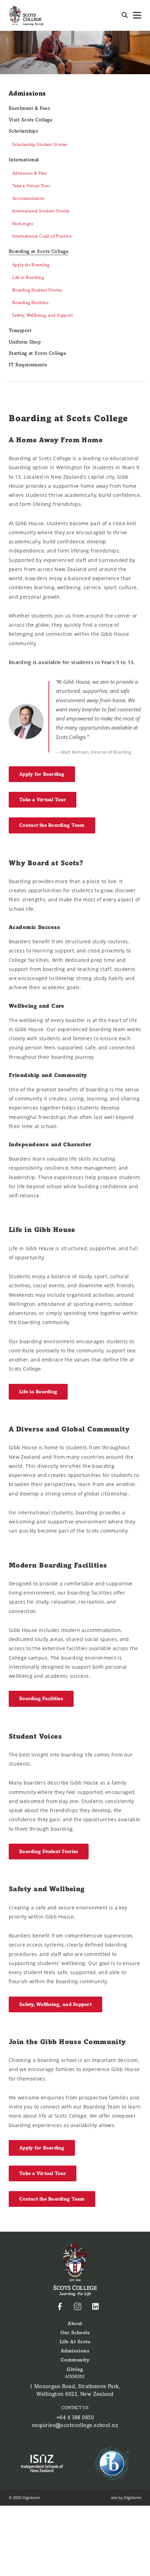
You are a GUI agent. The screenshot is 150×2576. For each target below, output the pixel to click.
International (24, 160)
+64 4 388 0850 (75, 2417)
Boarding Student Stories (37, 290)
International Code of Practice (42, 236)
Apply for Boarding (31, 265)
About (75, 2324)
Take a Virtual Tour (31, 186)
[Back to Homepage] (26, 15)
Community (75, 2360)
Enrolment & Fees (29, 108)
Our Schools (75, 2333)
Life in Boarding (28, 277)
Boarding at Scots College (39, 251)
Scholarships (23, 131)
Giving (75, 2369)
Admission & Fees (30, 173)
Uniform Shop (25, 342)
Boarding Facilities (30, 303)
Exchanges (23, 224)
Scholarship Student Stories (40, 145)
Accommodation (29, 198)
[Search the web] (125, 15)
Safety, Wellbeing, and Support (43, 315)
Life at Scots (75, 2342)
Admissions (27, 93)
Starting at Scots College (37, 353)
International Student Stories (41, 211)
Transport (20, 330)
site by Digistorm (126, 2497)
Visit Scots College (31, 120)
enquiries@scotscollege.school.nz (75, 2425)
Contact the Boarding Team (52, 825)
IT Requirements (28, 365)
